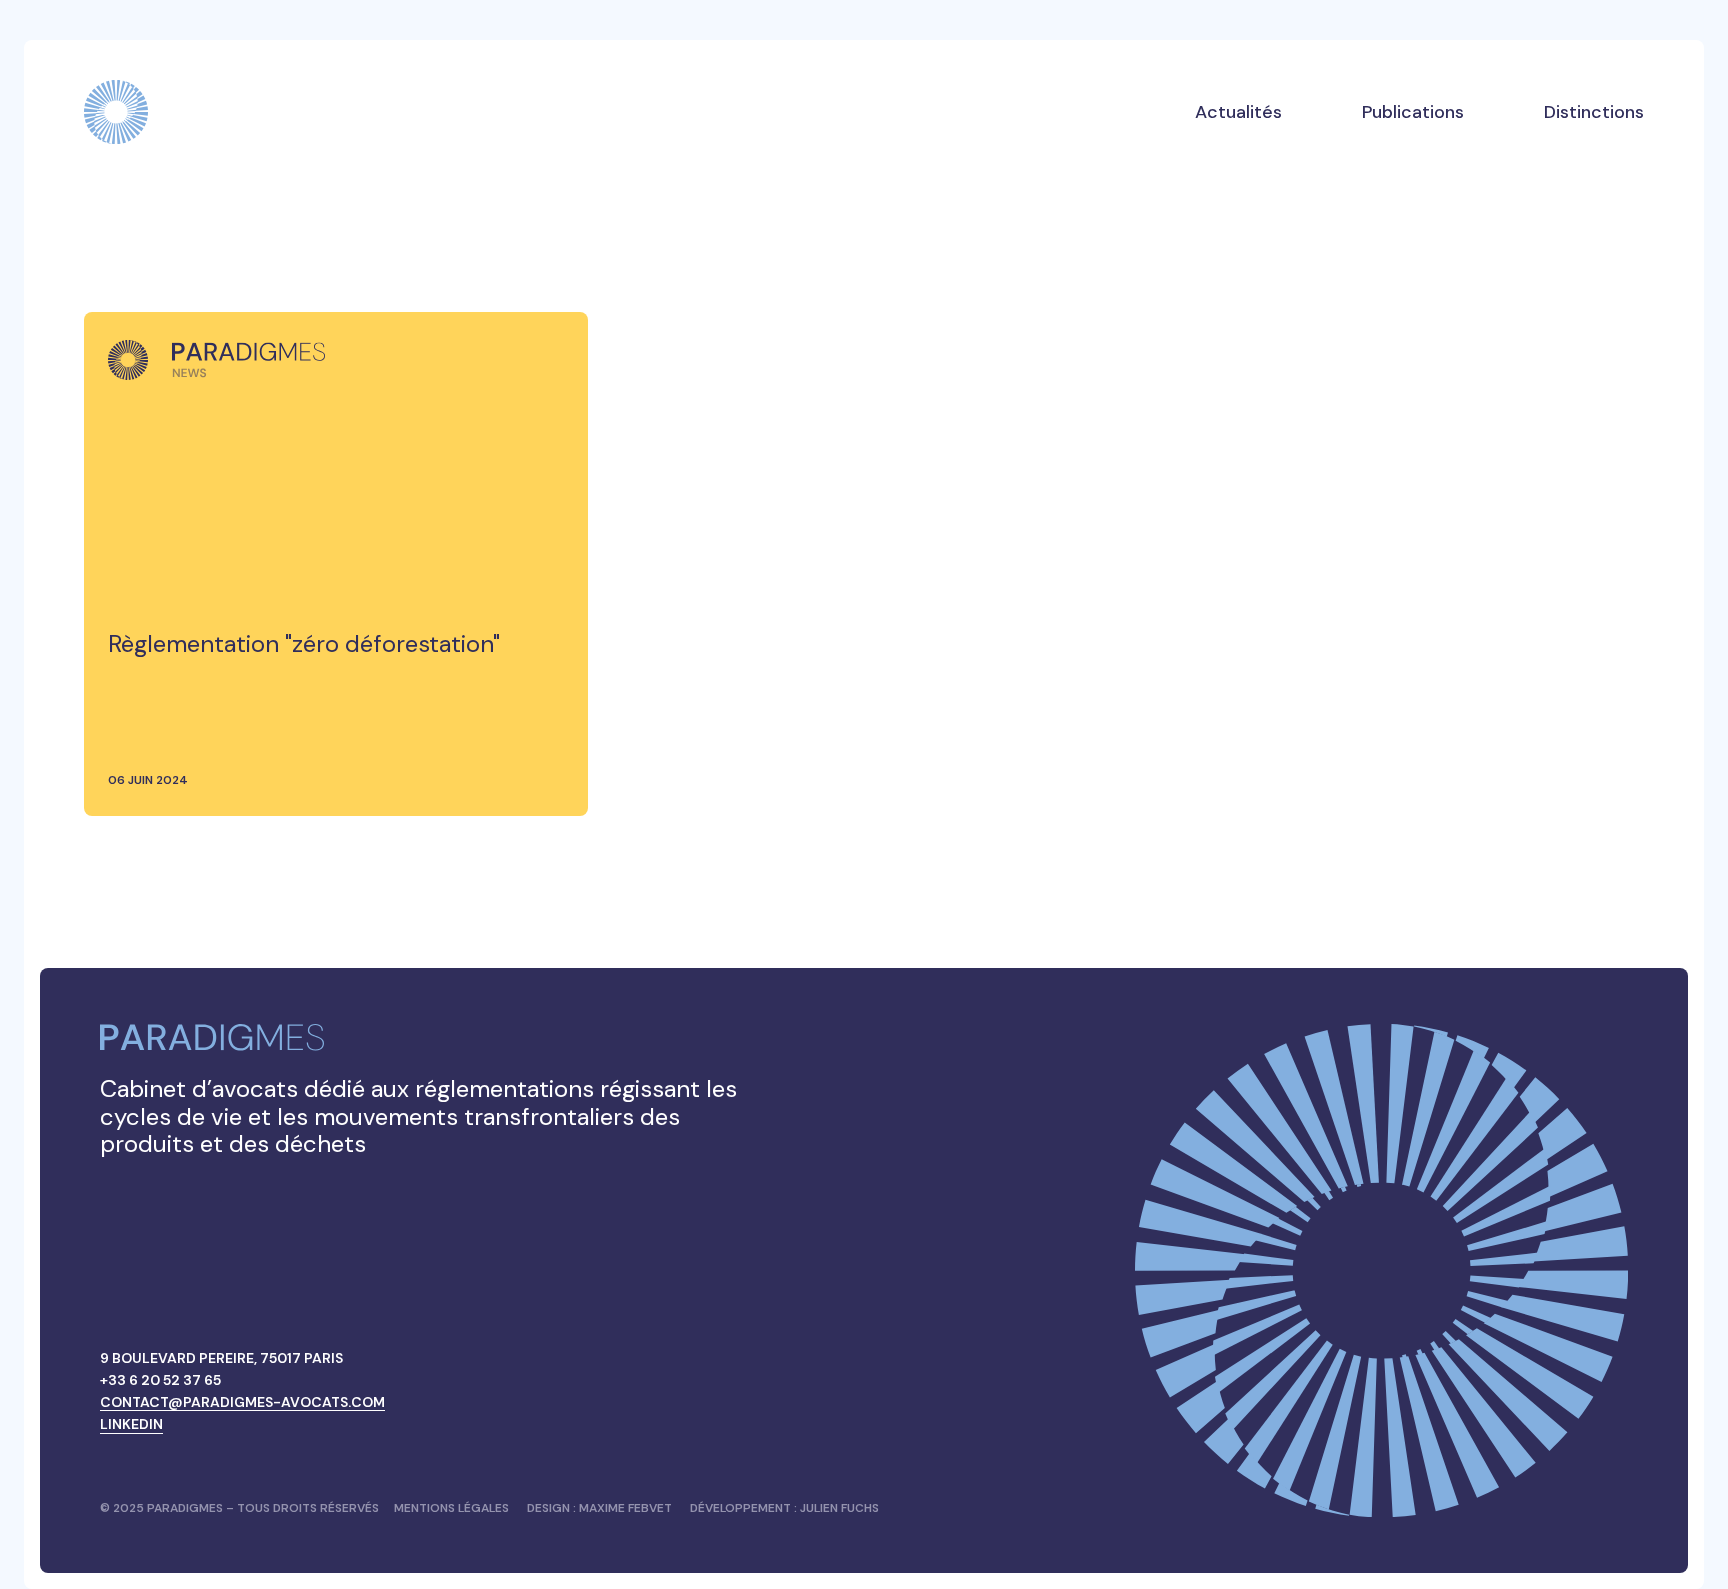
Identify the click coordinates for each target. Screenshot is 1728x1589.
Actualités (1238, 112)
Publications (1413, 112)
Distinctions (1594, 112)
